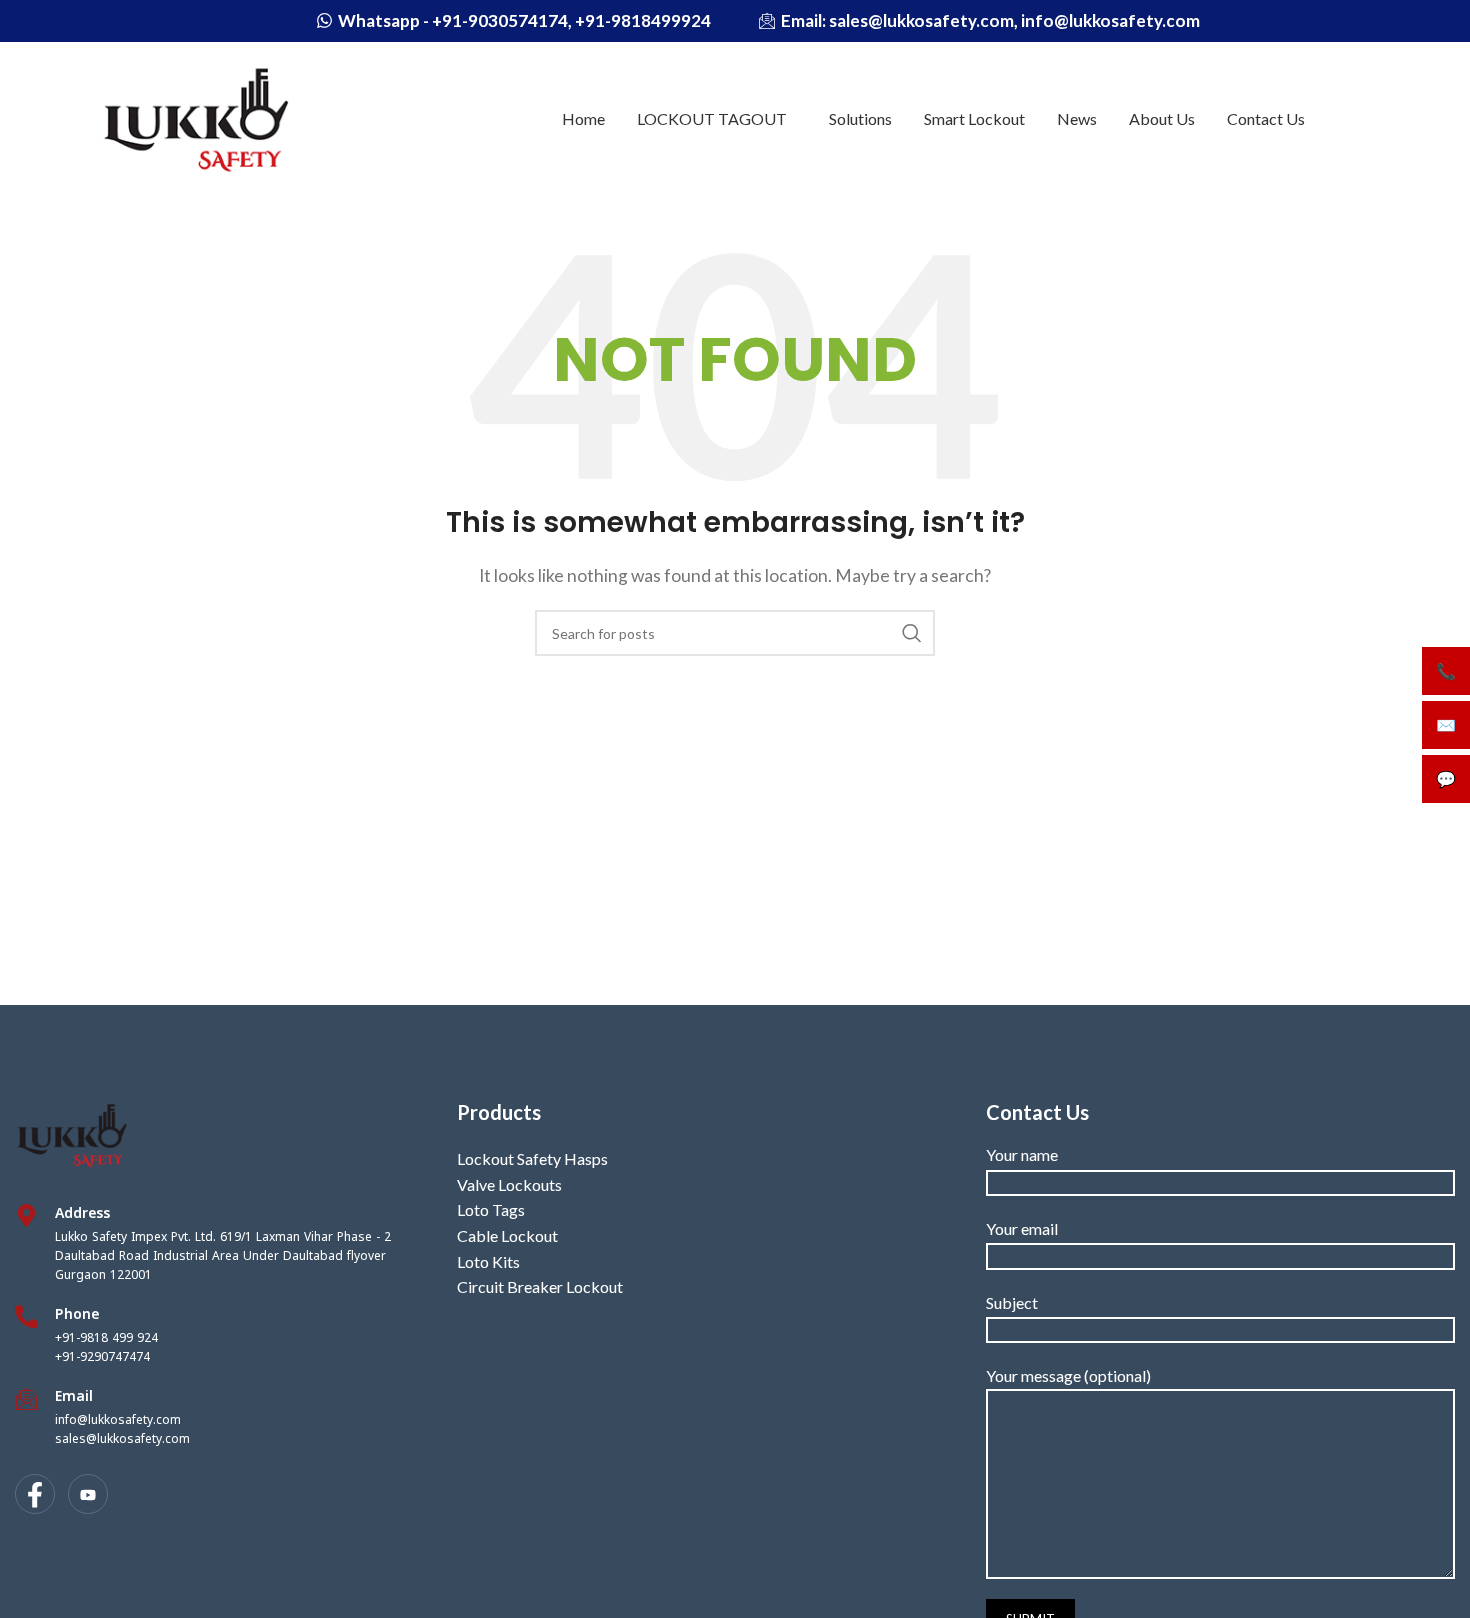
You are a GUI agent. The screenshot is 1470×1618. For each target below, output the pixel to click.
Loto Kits (488, 1261)
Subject (1012, 1302)
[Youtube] (88, 1494)
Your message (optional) (1068, 1375)
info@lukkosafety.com (118, 1420)
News (1077, 118)
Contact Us (1266, 118)
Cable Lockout (507, 1235)
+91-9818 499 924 (106, 1338)
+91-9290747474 (102, 1357)
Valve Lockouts (509, 1184)
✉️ (1446, 724)
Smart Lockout (974, 118)
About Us (1162, 118)
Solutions (860, 118)
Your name (1022, 1154)
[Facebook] (35, 1494)
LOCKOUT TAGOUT (712, 118)
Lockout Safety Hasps (532, 1158)
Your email (1022, 1228)
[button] (717, 119)
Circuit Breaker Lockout (540, 1286)
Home (583, 118)
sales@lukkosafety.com (122, 1439)
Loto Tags (491, 1209)
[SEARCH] (912, 633)
